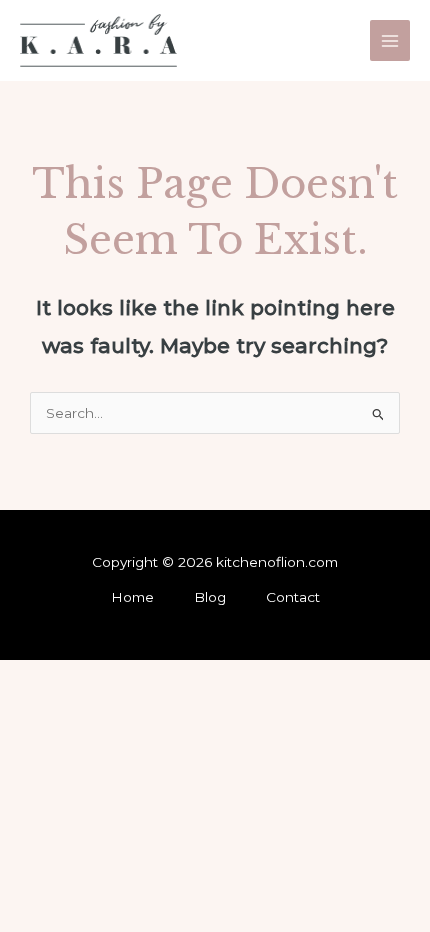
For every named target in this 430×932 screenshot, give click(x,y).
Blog (210, 597)
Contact (293, 597)
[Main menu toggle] (390, 40)
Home (132, 597)
